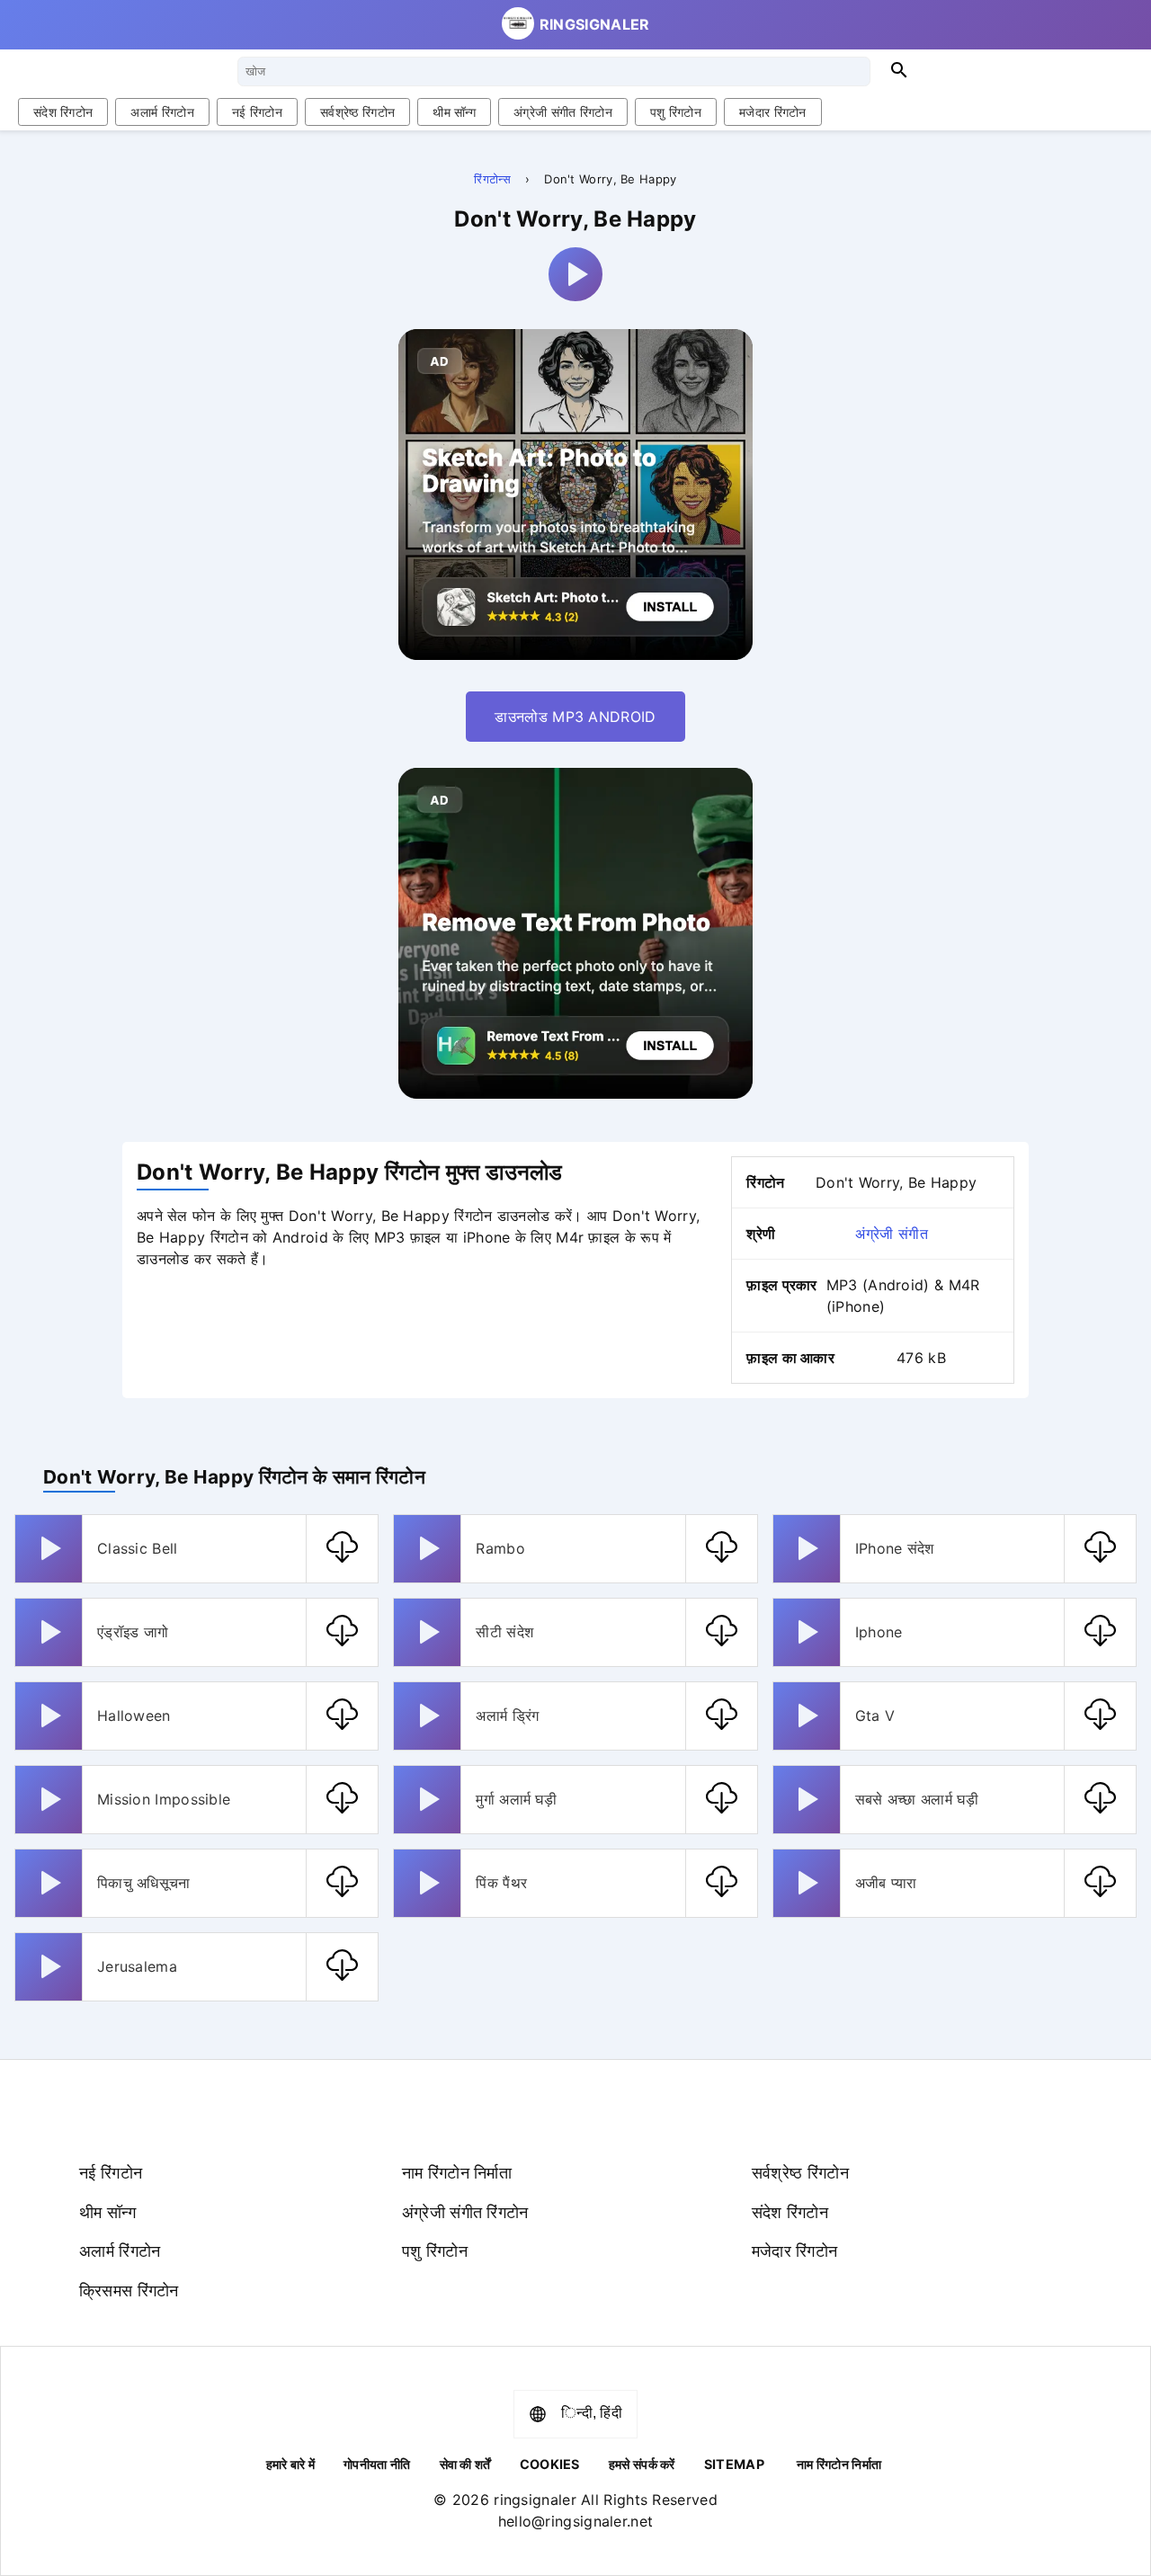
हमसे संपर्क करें (642, 2464)
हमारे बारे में (290, 2464)
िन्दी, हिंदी (592, 2413)
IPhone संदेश (895, 1548)
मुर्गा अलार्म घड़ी (516, 1799)
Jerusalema (137, 1966)
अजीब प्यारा (886, 1883)
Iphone (879, 1632)
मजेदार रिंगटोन (773, 112)
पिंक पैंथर (501, 1883)
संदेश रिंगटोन (63, 112)
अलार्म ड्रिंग (507, 1716)
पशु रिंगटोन (676, 112)
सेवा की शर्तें (465, 2464)
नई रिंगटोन (257, 112)
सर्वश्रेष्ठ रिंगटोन (357, 112)
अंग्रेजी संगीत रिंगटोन (563, 112)
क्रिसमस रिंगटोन (129, 2290)
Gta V (875, 1716)
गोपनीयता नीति (377, 2464)
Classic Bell (138, 1548)
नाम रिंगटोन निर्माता (457, 2172)
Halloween (134, 1716)
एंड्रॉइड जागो (133, 1632)
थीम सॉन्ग (454, 112)
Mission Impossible (164, 1799)
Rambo (500, 1548)
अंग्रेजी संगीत (891, 1234)
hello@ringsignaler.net (576, 2521)
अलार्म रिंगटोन (162, 112)
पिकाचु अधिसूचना (144, 1883)
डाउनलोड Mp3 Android (575, 717)
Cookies (550, 2464)
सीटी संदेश (504, 1632)
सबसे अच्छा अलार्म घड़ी (917, 1799)
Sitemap (734, 2464)
